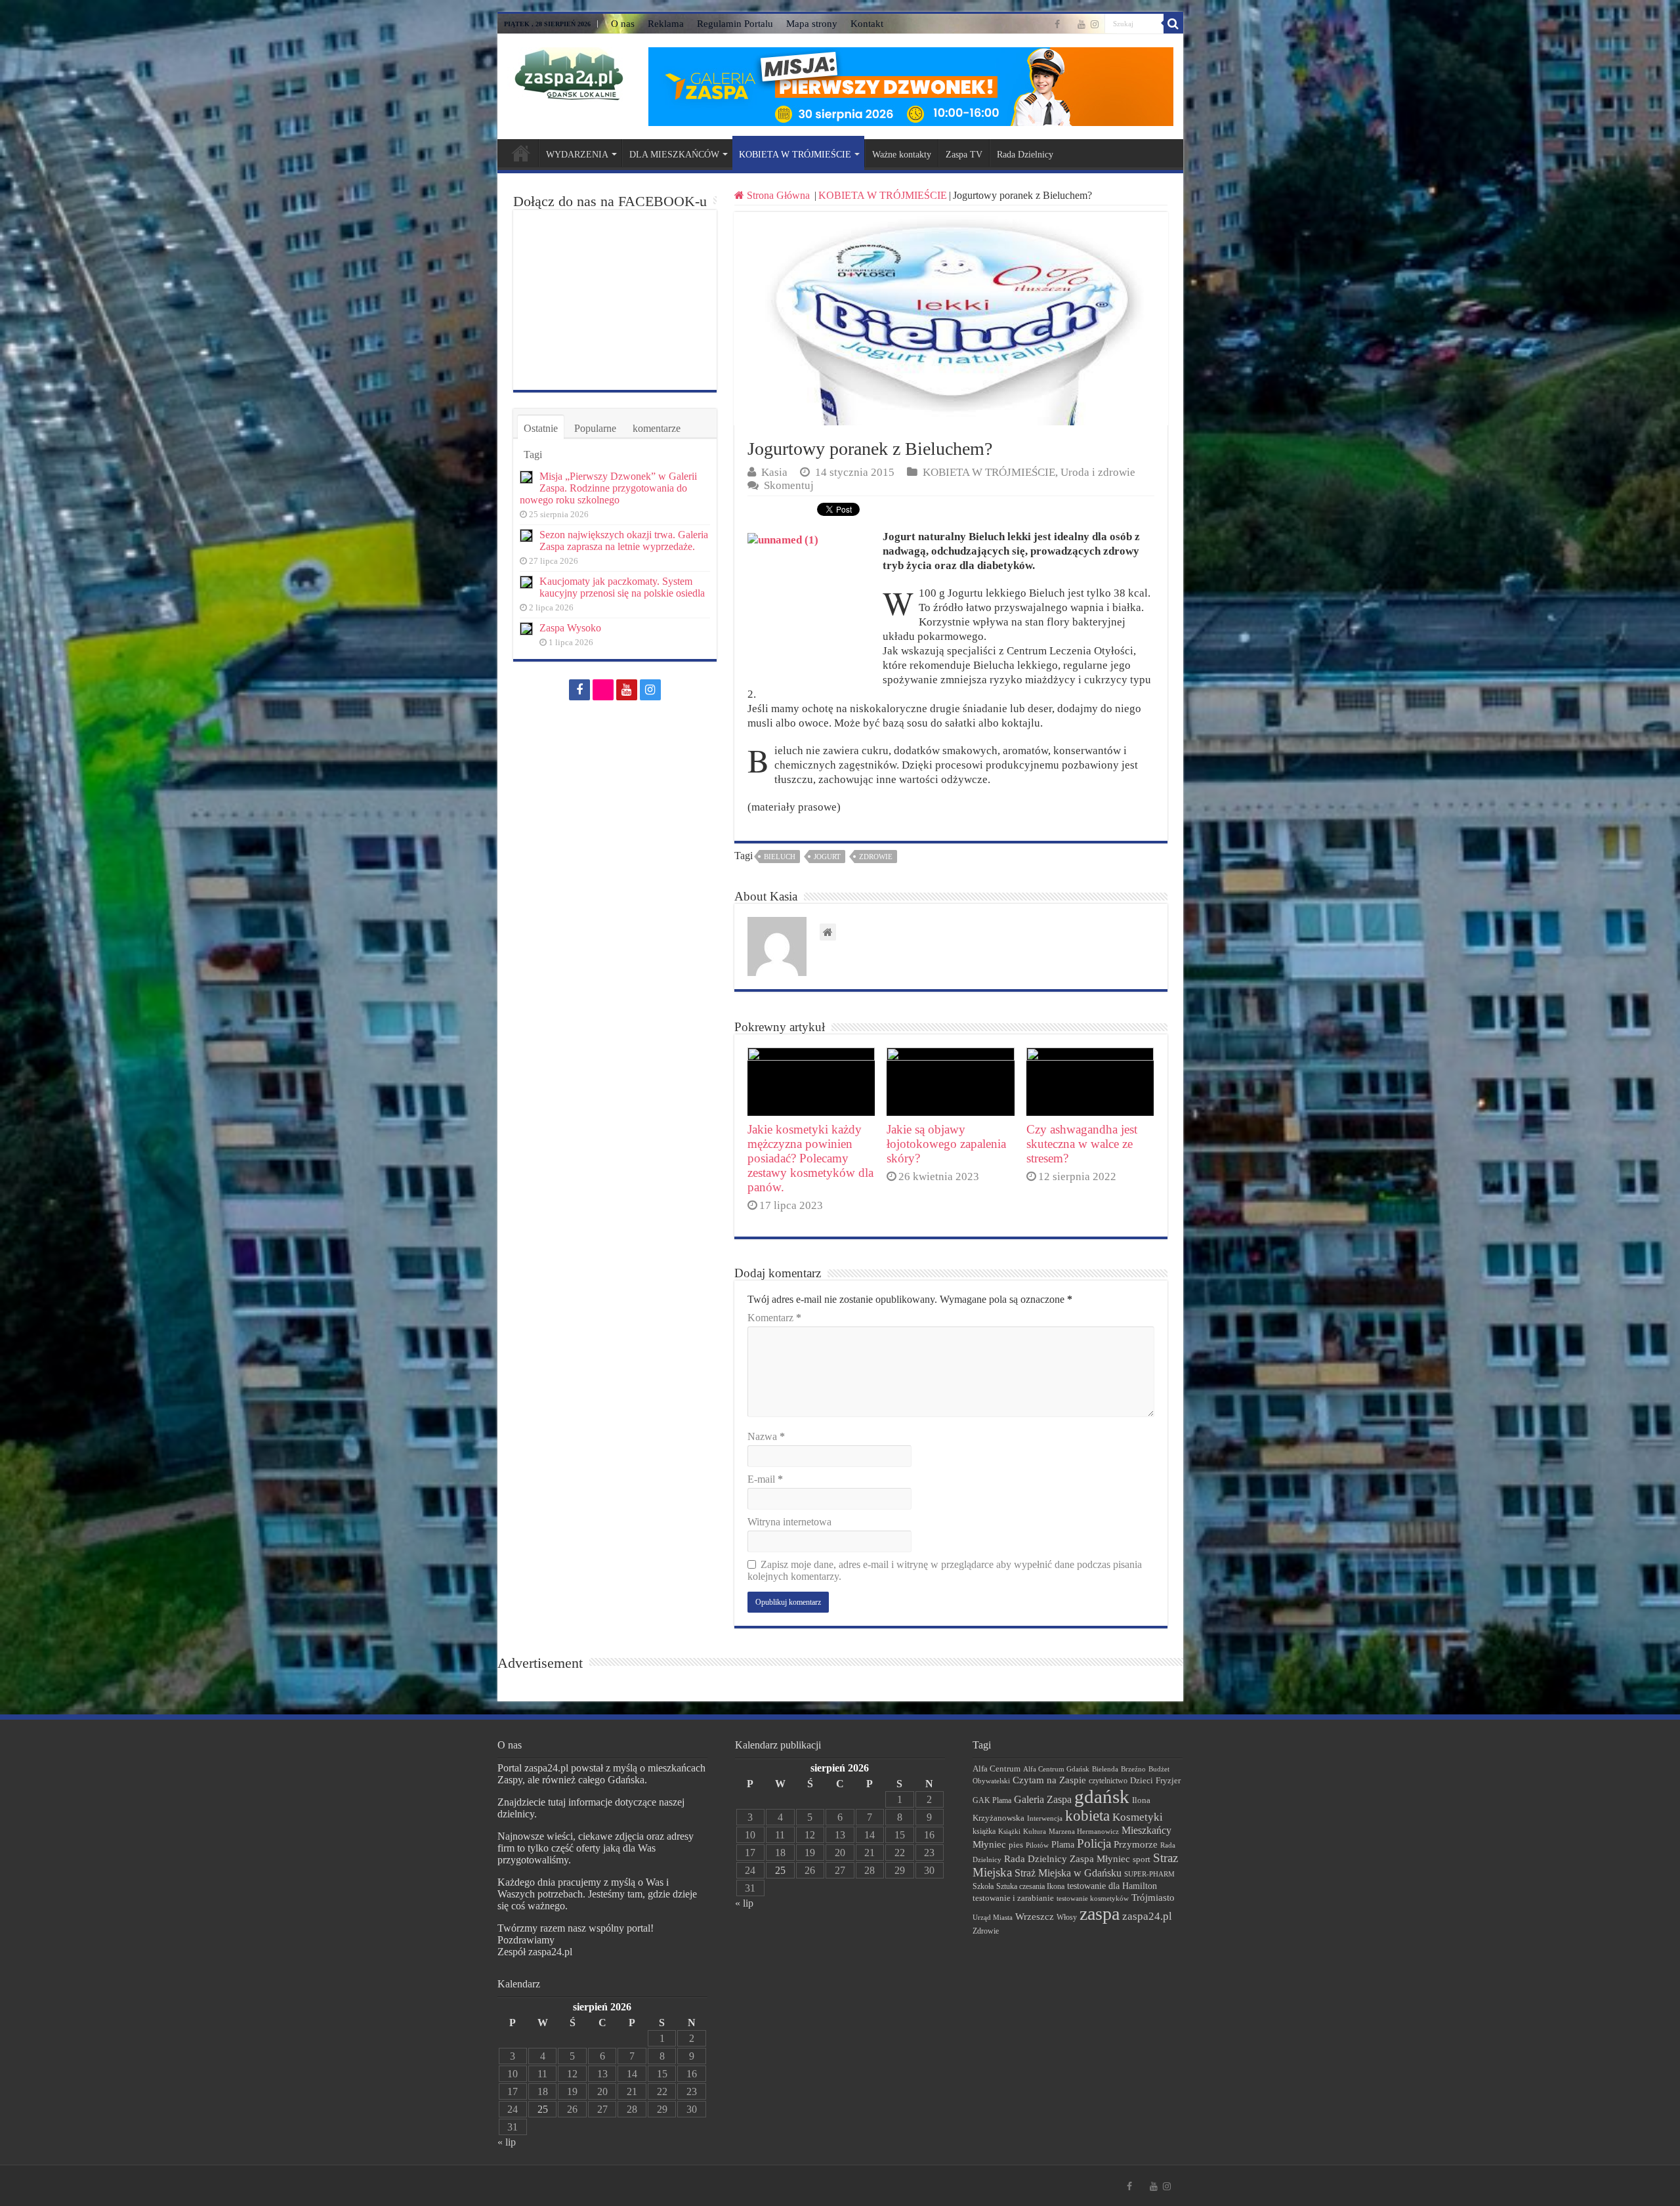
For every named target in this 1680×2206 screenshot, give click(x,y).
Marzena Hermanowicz (1084, 1831)
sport (1142, 1859)
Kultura (1035, 1831)
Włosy (1067, 1917)
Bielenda (1105, 1769)
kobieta (1087, 1816)
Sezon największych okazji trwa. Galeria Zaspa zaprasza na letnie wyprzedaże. (624, 541)
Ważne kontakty (902, 155)
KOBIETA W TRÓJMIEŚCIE (795, 155)
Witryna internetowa (789, 1522)
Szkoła (983, 1886)
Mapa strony (812, 24)
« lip (507, 2142)
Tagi (533, 455)
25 (543, 2109)
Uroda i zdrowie (1098, 472)
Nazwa (766, 1436)
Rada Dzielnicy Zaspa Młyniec (1067, 1859)
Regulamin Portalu (735, 24)
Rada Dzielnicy (1025, 155)
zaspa (1100, 1914)
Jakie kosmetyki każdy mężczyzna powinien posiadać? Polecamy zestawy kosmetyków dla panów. (810, 1158)
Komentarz (774, 1318)
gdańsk (1102, 1796)
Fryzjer (1168, 1780)
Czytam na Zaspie (1049, 1780)
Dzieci (1142, 1780)
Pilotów (1037, 1845)
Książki (1009, 1831)
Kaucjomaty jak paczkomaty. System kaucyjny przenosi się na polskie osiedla (622, 587)
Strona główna (521, 153)
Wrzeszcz (1035, 1917)
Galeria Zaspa (1043, 1799)
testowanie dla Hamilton (1112, 1886)
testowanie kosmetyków (1093, 1898)
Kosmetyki (1138, 1817)
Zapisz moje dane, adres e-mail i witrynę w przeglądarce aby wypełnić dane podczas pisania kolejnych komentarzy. (945, 1570)
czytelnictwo (1108, 1781)
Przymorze (1136, 1844)
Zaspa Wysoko (570, 628)
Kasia (774, 472)
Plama (1063, 1845)
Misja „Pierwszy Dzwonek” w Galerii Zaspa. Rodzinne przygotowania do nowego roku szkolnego (608, 488)
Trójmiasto (1153, 1898)
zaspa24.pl (1147, 1916)
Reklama (666, 24)
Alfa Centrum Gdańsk (1056, 1769)
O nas (623, 24)
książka (984, 1832)
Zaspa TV (964, 155)
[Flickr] (1069, 25)
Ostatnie (541, 428)
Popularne (595, 428)
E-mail (765, 1479)
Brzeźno (1133, 1769)
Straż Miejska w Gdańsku (1068, 1873)
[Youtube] (1081, 24)
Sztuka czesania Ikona (1030, 1886)
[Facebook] (1057, 24)
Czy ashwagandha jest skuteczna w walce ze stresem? (1082, 1144)
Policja (1094, 1843)
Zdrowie (876, 857)
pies (1016, 1845)
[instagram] (1095, 24)
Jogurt (827, 857)
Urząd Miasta (993, 1917)
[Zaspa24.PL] (569, 74)
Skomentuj (789, 485)
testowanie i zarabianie (1013, 1898)
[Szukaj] (1173, 24)
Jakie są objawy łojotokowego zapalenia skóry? (946, 1144)
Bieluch (780, 857)
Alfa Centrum (997, 1769)
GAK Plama (992, 1800)
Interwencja (1045, 1818)
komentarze (657, 428)
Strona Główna (778, 195)
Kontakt (867, 24)
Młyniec (989, 1844)
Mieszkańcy (1146, 1830)
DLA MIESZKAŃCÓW (674, 155)
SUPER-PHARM (1149, 1874)
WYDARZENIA (577, 155)
